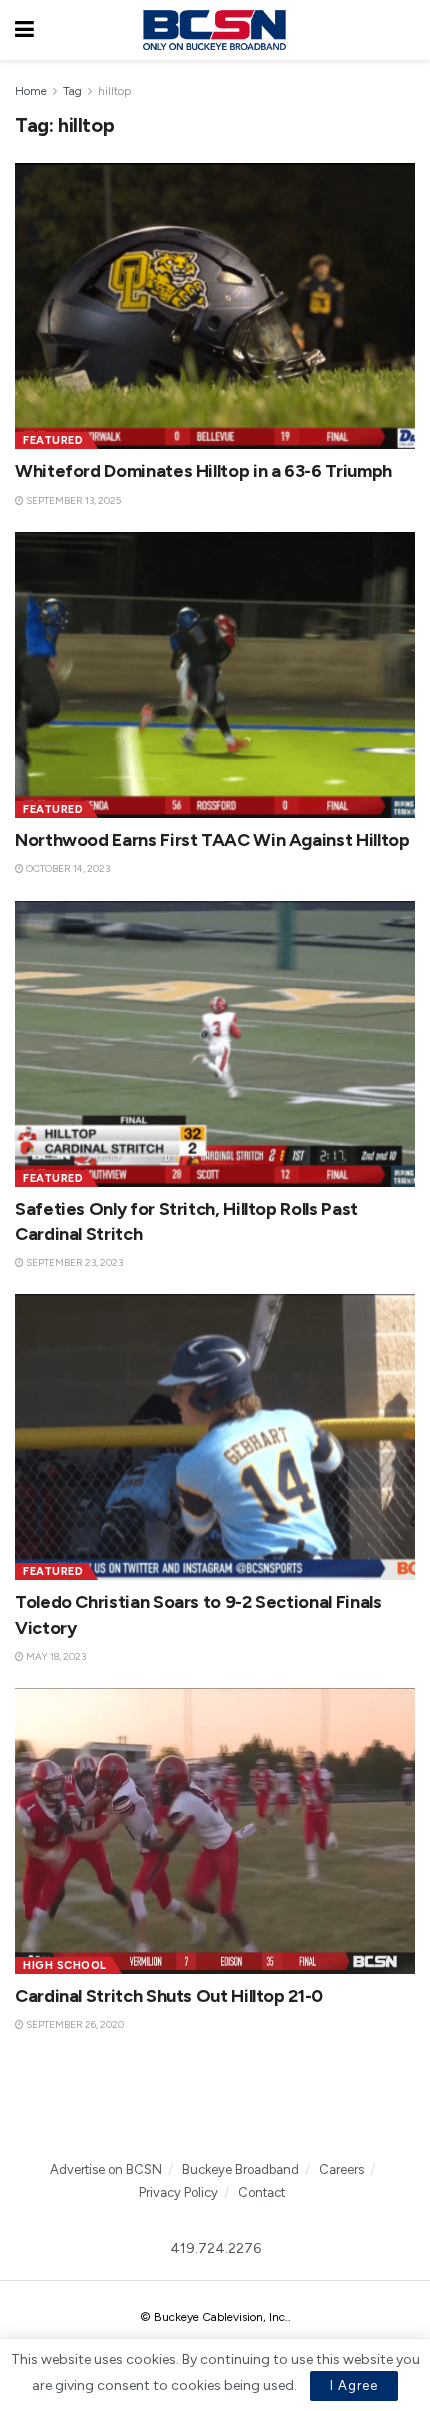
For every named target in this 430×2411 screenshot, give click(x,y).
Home (31, 91)
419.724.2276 (215, 2248)
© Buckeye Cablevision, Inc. (214, 2317)
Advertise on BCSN (106, 2169)
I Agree (354, 2385)
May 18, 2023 (55, 1656)
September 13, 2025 (72, 500)
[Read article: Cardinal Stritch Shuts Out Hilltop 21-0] (215, 1831)
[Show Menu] (24, 30)
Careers (341, 2169)
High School (65, 1965)
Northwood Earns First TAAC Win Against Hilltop (212, 840)
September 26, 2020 (74, 2024)
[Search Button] (405, 30)
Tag (72, 91)
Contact (261, 2192)
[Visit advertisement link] (215, 2108)
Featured (53, 440)
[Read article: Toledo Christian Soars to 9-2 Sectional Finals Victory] (215, 1437)
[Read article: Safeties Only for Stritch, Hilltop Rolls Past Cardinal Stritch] (215, 1044)
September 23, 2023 (73, 1262)
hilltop (114, 91)
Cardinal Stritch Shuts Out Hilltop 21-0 (169, 1996)
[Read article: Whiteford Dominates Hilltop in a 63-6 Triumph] (215, 306)
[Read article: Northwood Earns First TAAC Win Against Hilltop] (215, 675)
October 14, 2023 (67, 868)
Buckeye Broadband (240, 2169)
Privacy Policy (178, 2192)
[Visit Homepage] (214, 30)
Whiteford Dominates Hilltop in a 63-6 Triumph (203, 471)
